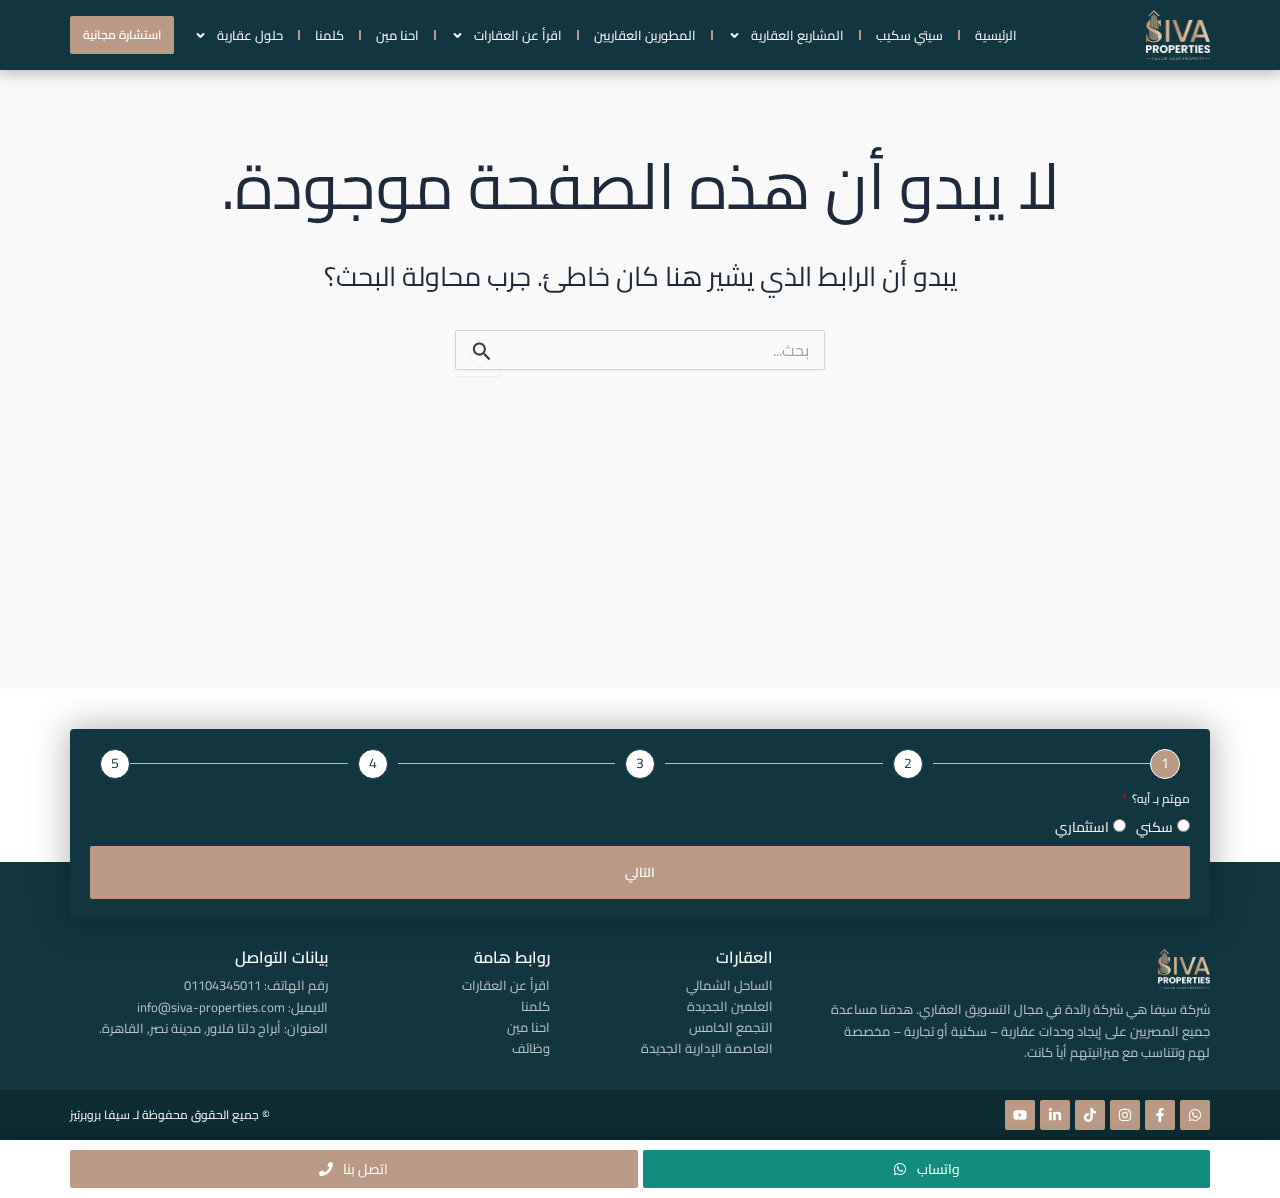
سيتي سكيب (909, 35)
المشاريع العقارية (797, 35)
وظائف (531, 1048)
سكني (1154, 827)
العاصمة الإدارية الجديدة (706, 1048)
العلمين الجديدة (729, 1006)
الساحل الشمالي (729, 985)
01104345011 (222, 985)
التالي (640, 872)
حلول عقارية (250, 35)
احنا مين (397, 35)
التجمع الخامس (730, 1027)
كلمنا (329, 35)
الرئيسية (996, 35)
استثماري (1082, 827)
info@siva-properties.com (211, 1007)
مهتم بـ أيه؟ (1159, 799)
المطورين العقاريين (645, 35)
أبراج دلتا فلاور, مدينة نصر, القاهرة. (190, 1028)
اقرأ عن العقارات (518, 35)
